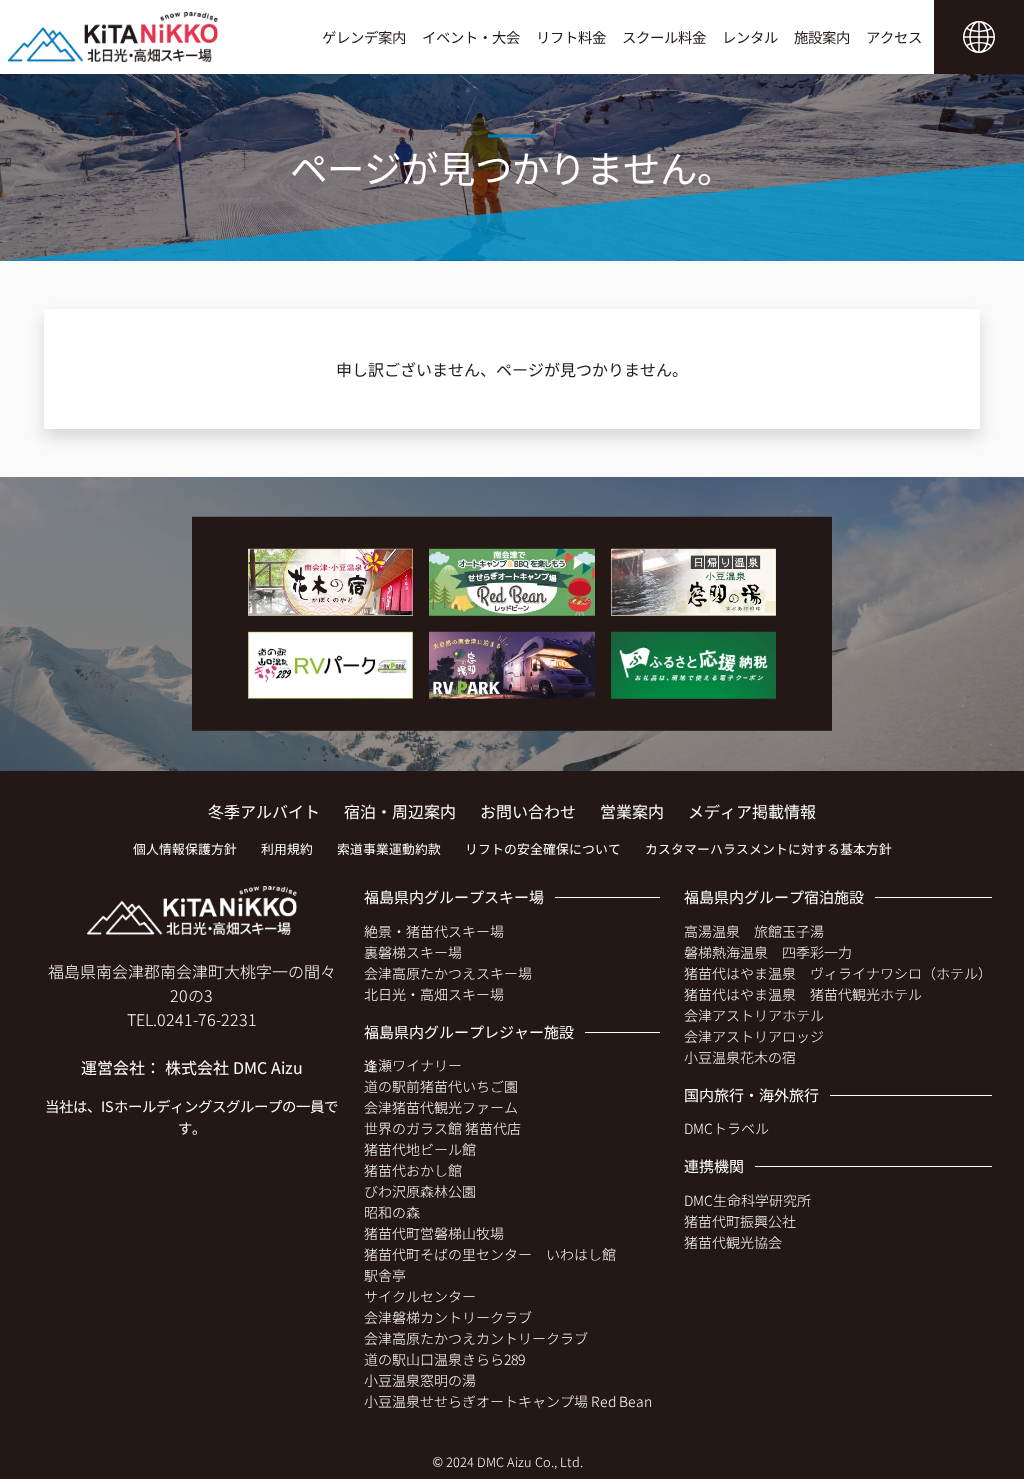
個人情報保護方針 (185, 848)
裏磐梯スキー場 (413, 952)
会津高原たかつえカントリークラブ (476, 1338)
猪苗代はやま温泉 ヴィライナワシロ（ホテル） (838, 973)
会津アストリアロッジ (754, 1036)
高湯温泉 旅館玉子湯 (754, 931)
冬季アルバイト (264, 811)
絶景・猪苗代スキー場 (434, 931)
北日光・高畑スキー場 (434, 994)
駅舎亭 (385, 1275)
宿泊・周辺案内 (400, 811)
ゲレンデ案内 (364, 36)
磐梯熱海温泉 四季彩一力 (768, 952)
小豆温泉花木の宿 (740, 1057)
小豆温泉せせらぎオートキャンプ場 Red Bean (508, 1401)
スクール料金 (664, 36)
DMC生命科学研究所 (747, 1200)
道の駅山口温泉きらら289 (444, 1359)
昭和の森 (392, 1212)
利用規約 (287, 848)
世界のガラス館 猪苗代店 (442, 1128)
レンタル (750, 36)
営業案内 (632, 811)
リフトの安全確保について (543, 848)
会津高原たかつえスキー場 (448, 973)
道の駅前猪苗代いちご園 (441, 1086)
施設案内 (822, 36)
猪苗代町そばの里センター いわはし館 (490, 1254)
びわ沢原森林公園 (420, 1191)
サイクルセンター (420, 1296)
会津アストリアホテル (754, 1015)
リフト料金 (571, 36)
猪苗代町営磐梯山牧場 (434, 1233)
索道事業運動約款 (389, 848)
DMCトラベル (726, 1128)
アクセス (894, 36)
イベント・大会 (471, 36)
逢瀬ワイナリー (413, 1065)
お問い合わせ (528, 811)
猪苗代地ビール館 (420, 1149)
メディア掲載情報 (752, 811)
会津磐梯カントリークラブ (448, 1317)
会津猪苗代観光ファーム (441, 1107)
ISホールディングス (163, 1105)
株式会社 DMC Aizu (234, 1067)
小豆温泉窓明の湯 (420, 1380)
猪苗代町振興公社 (740, 1221)
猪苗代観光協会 (733, 1242)
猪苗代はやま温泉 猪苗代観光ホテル (803, 994)
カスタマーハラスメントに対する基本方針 (768, 848)
